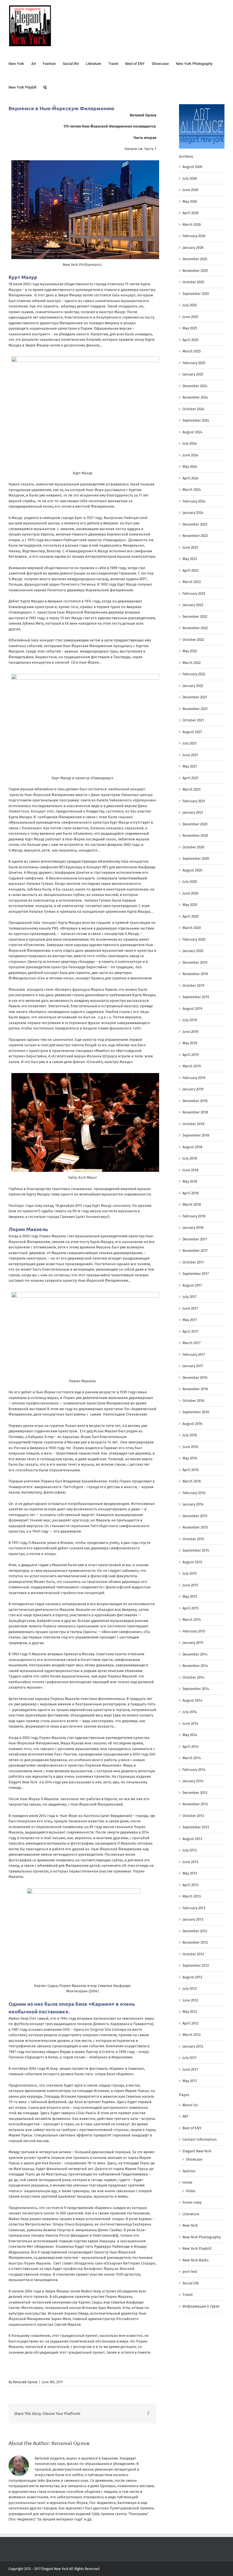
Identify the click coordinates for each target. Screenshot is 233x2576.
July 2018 (190, 1158)
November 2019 (195, 974)
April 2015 (191, 1608)
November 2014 (195, 1666)
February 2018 (194, 1216)
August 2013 (192, 1839)
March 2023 (192, 582)
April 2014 (191, 1747)
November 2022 (195, 628)
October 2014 (193, 1677)
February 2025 (194, 363)
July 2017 (190, 1297)
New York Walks (195, 2260)
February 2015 (194, 1631)
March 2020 (192, 928)
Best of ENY (192, 2128)
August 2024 (192, 432)
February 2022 (194, 674)
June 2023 (190, 547)
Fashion (189, 2171)
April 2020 (191, 916)
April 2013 (190, 1885)
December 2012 (195, 1931)
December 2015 (195, 1516)
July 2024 (190, 443)
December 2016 (195, 1378)
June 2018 (190, 1170)
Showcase (194, 2159)
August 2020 (192, 870)
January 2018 (193, 1228)
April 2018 (191, 1193)
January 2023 (193, 605)
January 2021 (193, 812)
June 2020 (190, 893)
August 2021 (192, 732)
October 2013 (193, 1816)
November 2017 (195, 1251)
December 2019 (195, 962)
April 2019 (191, 1055)
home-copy (192, 2202)
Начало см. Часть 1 (140, 149)
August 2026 (192, 167)
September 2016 (196, 1412)
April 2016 (191, 1470)
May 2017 (190, 1320)
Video (191, 2191)
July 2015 (190, 1573)
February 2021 (194, 801)
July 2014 (190, 1712)
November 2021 (195, 709)
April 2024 (191, 478)
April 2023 (190, 570)
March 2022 (192, 663)
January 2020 (193, 951)
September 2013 (196, 1827)
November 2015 (195, 1527)
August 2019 (192, 1009)
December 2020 (195, 824)
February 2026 (194, 236)
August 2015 (192, 1562)
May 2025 (190, 328)
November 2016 (195, 1389)
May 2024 (190, 466)
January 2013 (193, 1919)
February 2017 (194, 1354)
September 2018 (196, 1135)
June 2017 (190, 1308)
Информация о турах (201, 2306)
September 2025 (196, 294)
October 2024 (193, 409)
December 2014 (195, 1654)
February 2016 (194, 1493)
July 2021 (190, 743)
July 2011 (190, 2058)
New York (190, 2225)
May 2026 (190, 201)
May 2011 (190, 2081)
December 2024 (195, 386)
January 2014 (193, 1781)
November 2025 (195, 271)
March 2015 (192, 1620)
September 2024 (196, 420)
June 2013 (190, 1862)
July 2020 (190, 882)
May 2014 (190, 1735)
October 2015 (193, 1539)
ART (186, 2116)
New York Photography (202, 2237)
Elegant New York (197, 2151)
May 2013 (190, 1873)
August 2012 (192, 1977)
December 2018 (195, 1101)
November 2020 (195, 835)
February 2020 (194, 939)
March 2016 (192, 1481)
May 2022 (190, 651)
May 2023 (190, 559)
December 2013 (195, 1793)
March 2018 (192, 1204)
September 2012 (196, 1965)
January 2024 (193, 513)
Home (187, 2182)
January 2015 (193, 1643)
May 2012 (190, 2012)
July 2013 (190, 1850)
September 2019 (196, 997)
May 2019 (190, 1043)
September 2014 (196, 1689)
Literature (191, 2214)
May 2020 (190, 905)
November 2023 (195, 536)
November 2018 (195, 1112)
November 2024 (195, 397)
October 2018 (193, 1124)
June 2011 (190, 2069)
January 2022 (193, 686)
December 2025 (195, 259)
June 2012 (190, 2000)
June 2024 (190, 455)
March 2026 (192, 224)
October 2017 (193, 1262)
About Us (190, 2105)
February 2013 (194, 1908)
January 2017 (193, 1366)
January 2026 (193, 248)
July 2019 (190, 1020)
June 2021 (190, 755)
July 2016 (190, 1435)
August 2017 (192, 1285)
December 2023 (195, 524)
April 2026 (191, 213)
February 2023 (194, 593)
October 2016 (193, 1401)
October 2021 (193, 720)
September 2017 (196, 1274)
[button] (45, 87)
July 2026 (190, 178)
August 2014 (192, 1700)
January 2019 (193, 1089)
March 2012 (192, 2035)
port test (190, 2272)
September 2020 (196, 859)
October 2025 (193, 282)
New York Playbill (197, 2248)
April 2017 (190, 1331)
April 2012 (190, 2023)
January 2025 (193, 374)
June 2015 (190, 1585)
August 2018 (192, 1147)
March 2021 (192, 789)
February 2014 (194, 1770)
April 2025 (191, 340)
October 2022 (193, 640)
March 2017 (192, 1343)
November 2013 (195, 1804)
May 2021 (190, 766)
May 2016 (190, 1458)
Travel (188, 2295)
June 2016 (190, 1447)
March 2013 (192, 1896)
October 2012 (193, 1954)
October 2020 (193, 847)
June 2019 (190, 1032)
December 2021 (195, 697)
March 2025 (192, 351)
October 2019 (193, 986)
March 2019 (192, 1066)
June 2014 (190, 1723)
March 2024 (192, 490)
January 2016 (193, 1504)
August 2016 (192, 1424)
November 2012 (195, 1942)
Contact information (200, 2139)
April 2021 (190, 778)
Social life (191, 2283)
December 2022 (195, 617)
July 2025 (190, 305)
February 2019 (194, 1078)
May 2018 (190, 1181)
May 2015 (190, 1596)
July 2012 (190, 1989)
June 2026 (190, 190)
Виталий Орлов (25, 2382)
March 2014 (192, 1758)
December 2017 (195, 1239)
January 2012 (193, 2046)
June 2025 (190, 317)
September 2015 (196, 1550)
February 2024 (194, 501)
